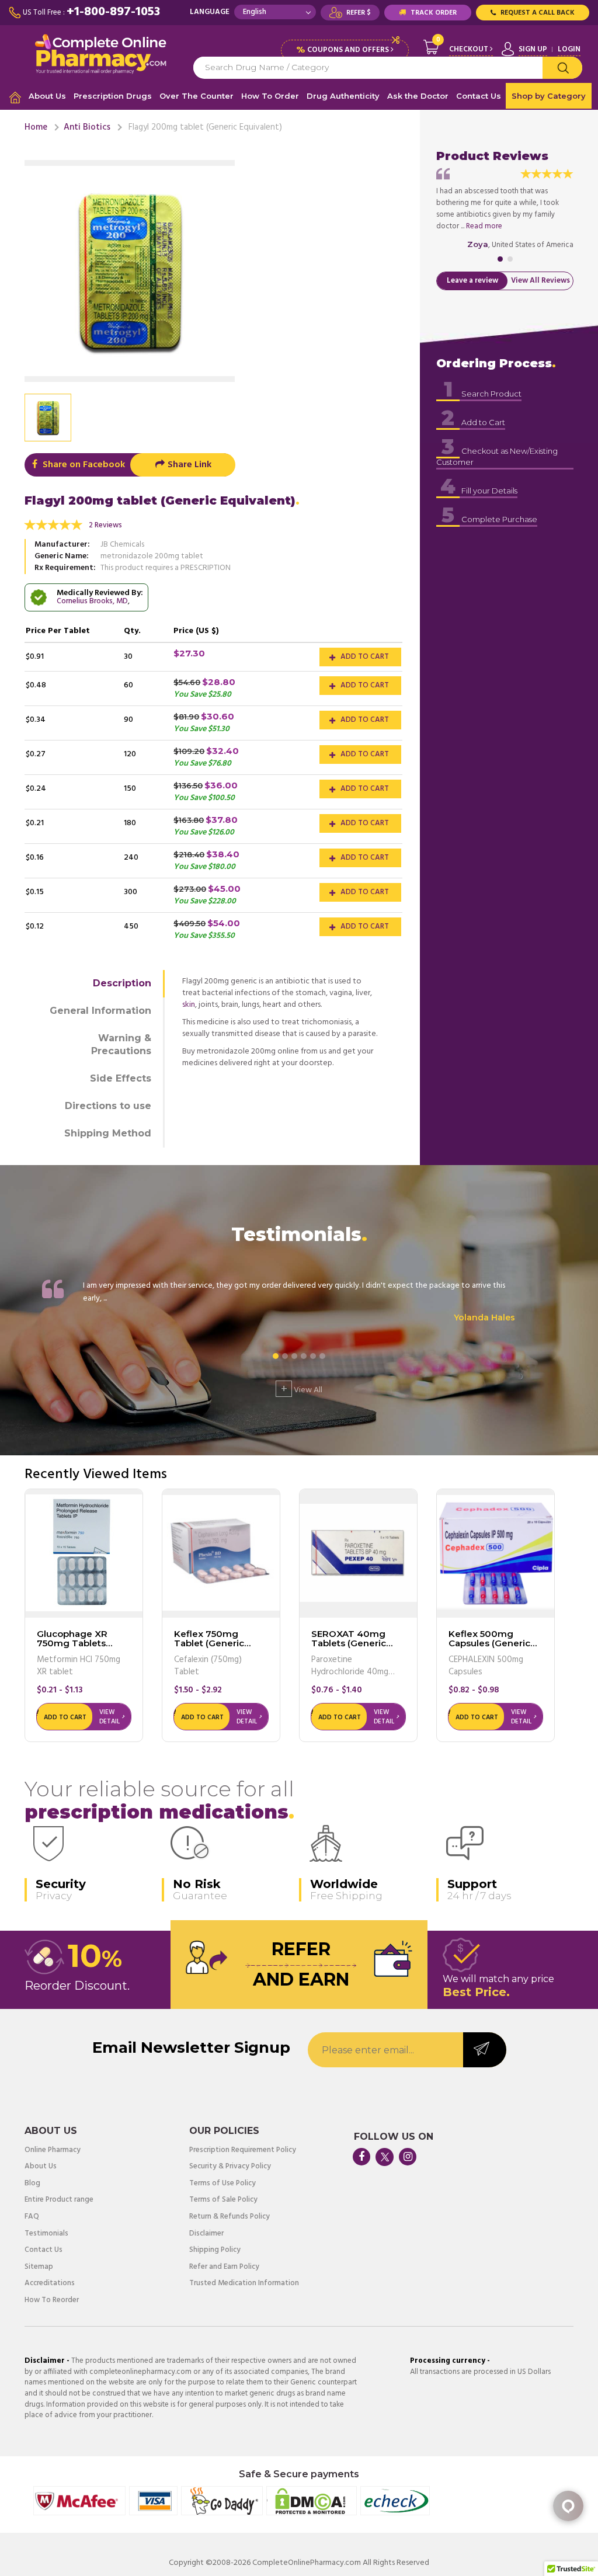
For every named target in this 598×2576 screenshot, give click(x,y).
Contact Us (479, 96)
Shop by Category (549, 96)
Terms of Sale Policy (223, 2200)
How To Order (270, 96)
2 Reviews (105, 525)
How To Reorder (52, 2301)
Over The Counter (197, 96)
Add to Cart (364, 657)
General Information (100, 1011)
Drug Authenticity (343, 96)
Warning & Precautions (121, 1045)
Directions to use (108, 1106)
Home (36, 127)
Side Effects (121, 1078)
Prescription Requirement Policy (243, 2151)
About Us (47, 96)
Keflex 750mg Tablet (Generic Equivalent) (209, 1643)
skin (189, 1005)
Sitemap (39, 2267)
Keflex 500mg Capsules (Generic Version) (489, 1643)
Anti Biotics (87, 127)
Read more (484, 226)
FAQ (32, 2217)
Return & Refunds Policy (230, 2217)
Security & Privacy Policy (230, 2167)
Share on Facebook (83, 465)
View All (302, 1389)
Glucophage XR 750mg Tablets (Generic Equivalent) (83, 1643)
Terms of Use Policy (222, 2184)
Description (122, 983)
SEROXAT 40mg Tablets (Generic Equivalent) (349, 1643)
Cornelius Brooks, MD (92, 601)
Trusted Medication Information (244, 2284)
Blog (32, 2184)
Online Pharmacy (53, 2151)
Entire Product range (59, 2200)
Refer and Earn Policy (224, 2267)
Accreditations (50, 2284)
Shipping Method (108, 1133)
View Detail (109, 1717)
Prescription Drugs (113, 96)
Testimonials (46, 2234)
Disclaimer (206, 2234)
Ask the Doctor (418, 96)
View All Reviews (540, 281)
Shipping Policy (215, 2250)
